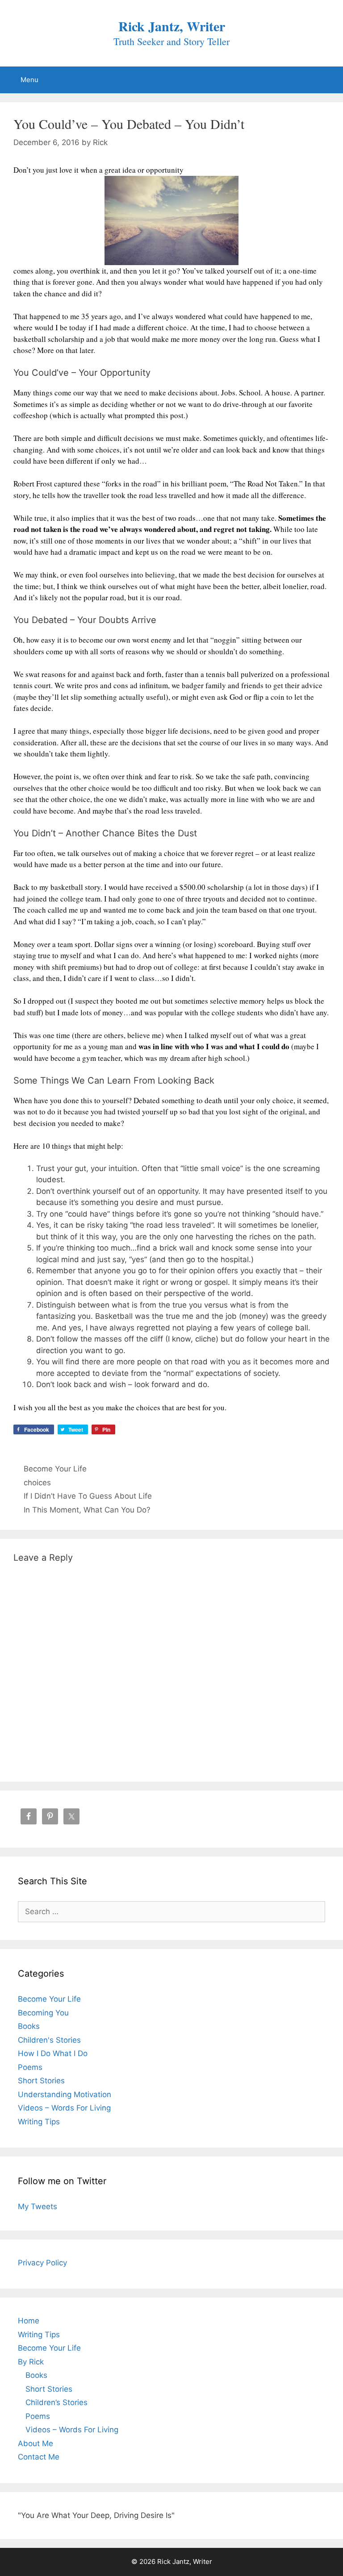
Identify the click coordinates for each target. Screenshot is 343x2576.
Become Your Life (55, 1469)
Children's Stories (49, 2040)
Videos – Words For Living (64, 2108)
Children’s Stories (56, 2402)
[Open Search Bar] (324, 76)
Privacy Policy (42, 2263)
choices (37, 1483)
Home (29, 2321)
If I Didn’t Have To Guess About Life (88, 1496)
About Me (36, 2443)
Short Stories (41, 2081)
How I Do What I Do (53, 2053)
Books (29, 2026)
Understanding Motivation (65, 2094)
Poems (30, 2067)
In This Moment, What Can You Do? (87, 1510)
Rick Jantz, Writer (172, 26)
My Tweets (38, 2206)
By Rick (31, 2362)
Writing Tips (39, 2122)
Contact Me (39, 2457)
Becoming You (43, 2013)
